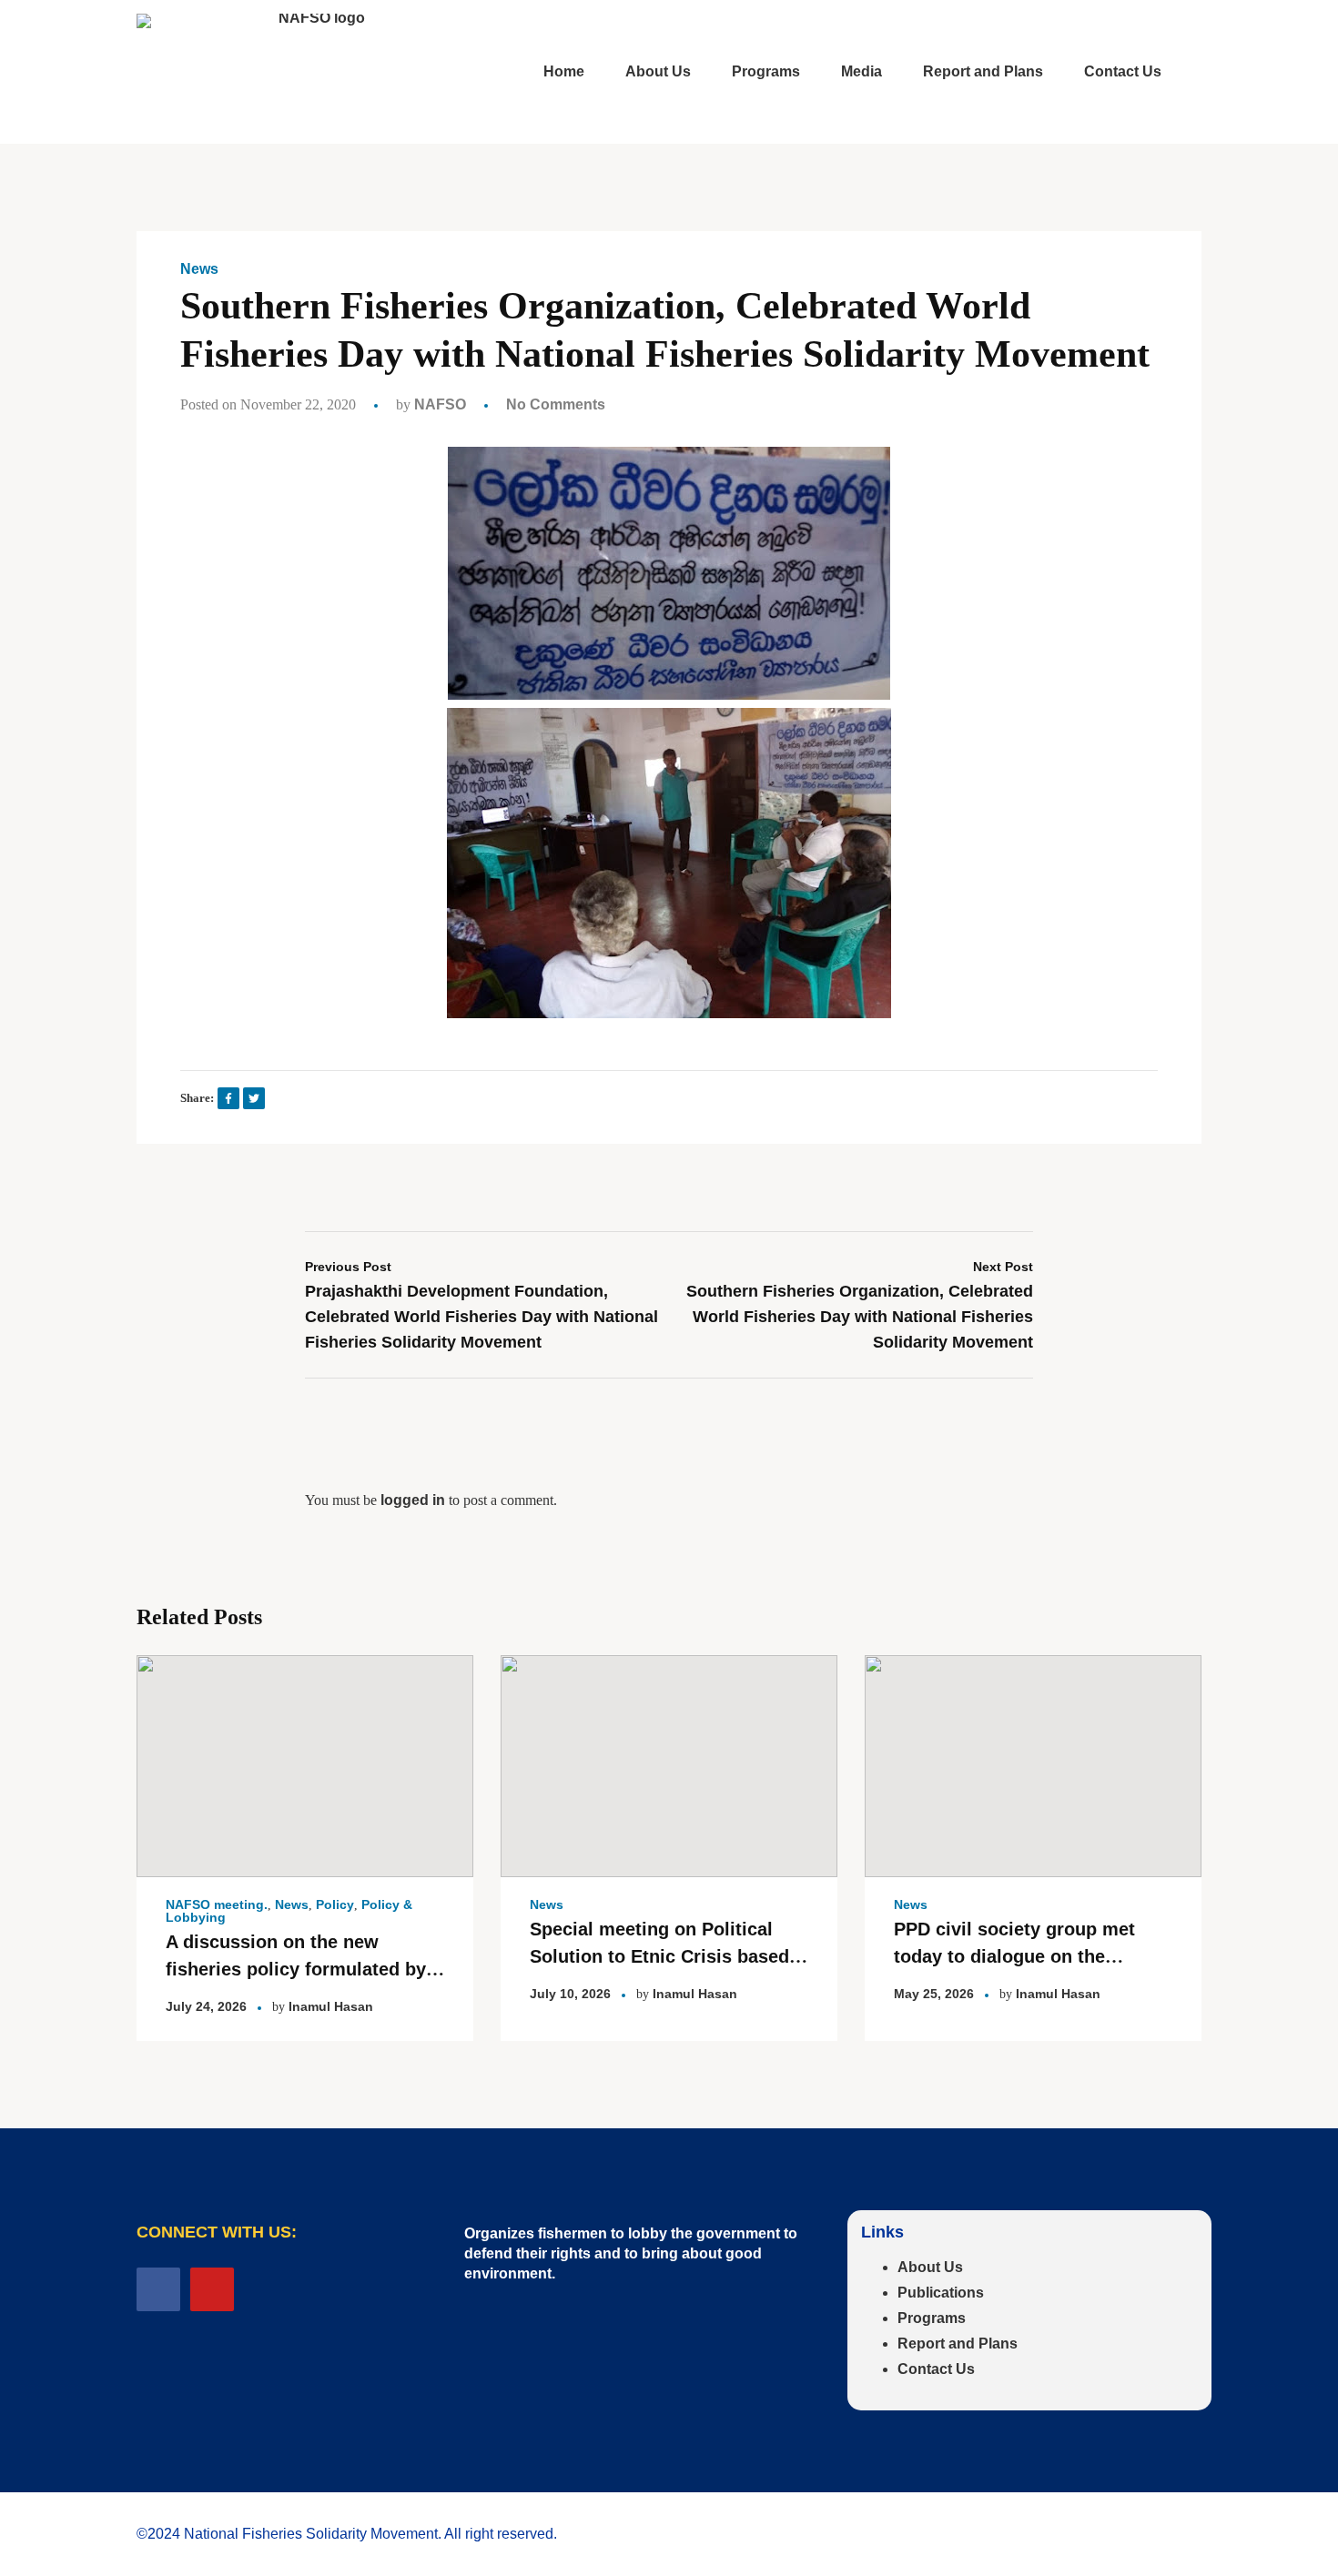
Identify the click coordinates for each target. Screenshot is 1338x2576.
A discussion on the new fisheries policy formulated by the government (296, 1969)
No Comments (556, 404)
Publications (941, 2293)
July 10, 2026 (570, 1994)
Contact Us (936, 2369)
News (199, 269)
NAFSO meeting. (217, 1904)
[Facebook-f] (158, 2289)
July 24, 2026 (206, 2006)
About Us (930, 2267)
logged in (413, 1500)
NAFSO (440, 404)
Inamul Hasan (331, 2006)
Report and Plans (958, 2344)
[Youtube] (212, 2289)
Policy (335, 1904)
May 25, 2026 (934, 1994)
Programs (932, 2318)
